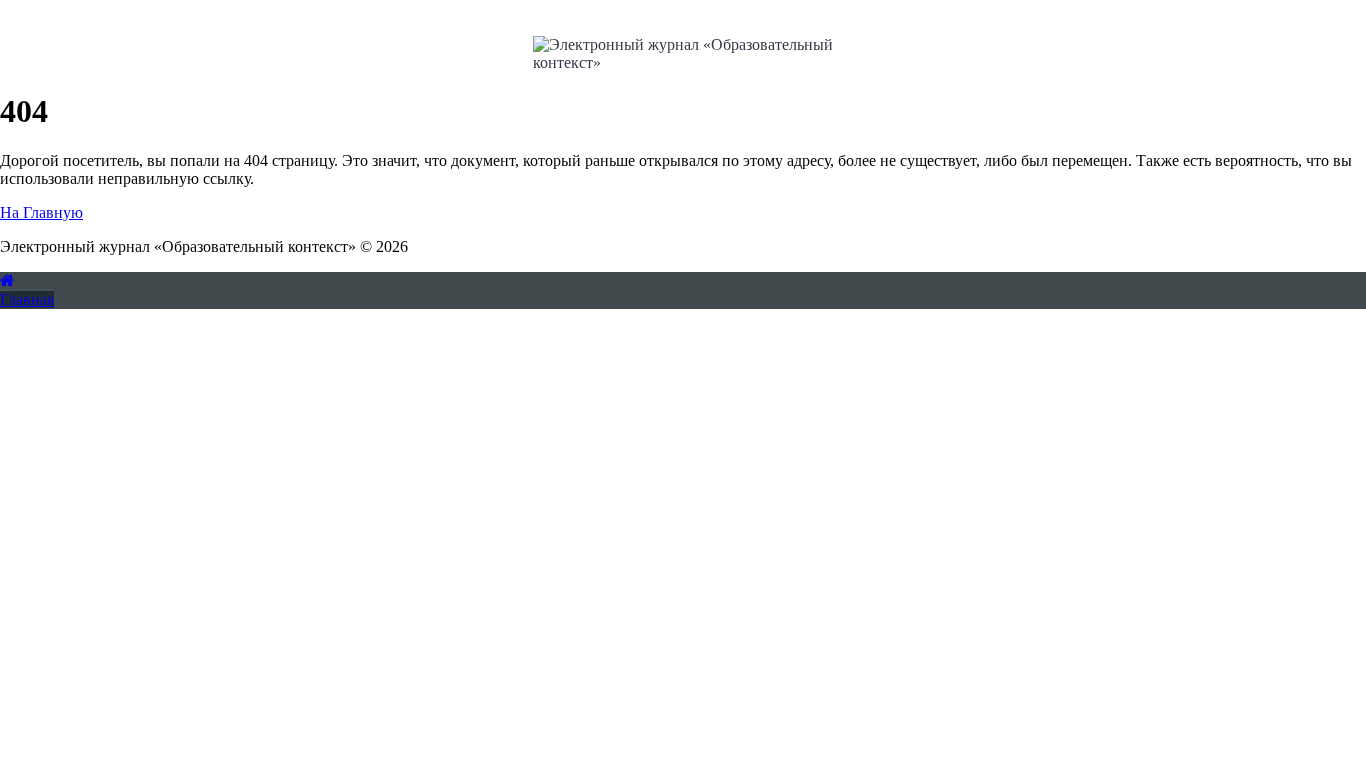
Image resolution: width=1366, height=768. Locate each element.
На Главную (41, 212)
